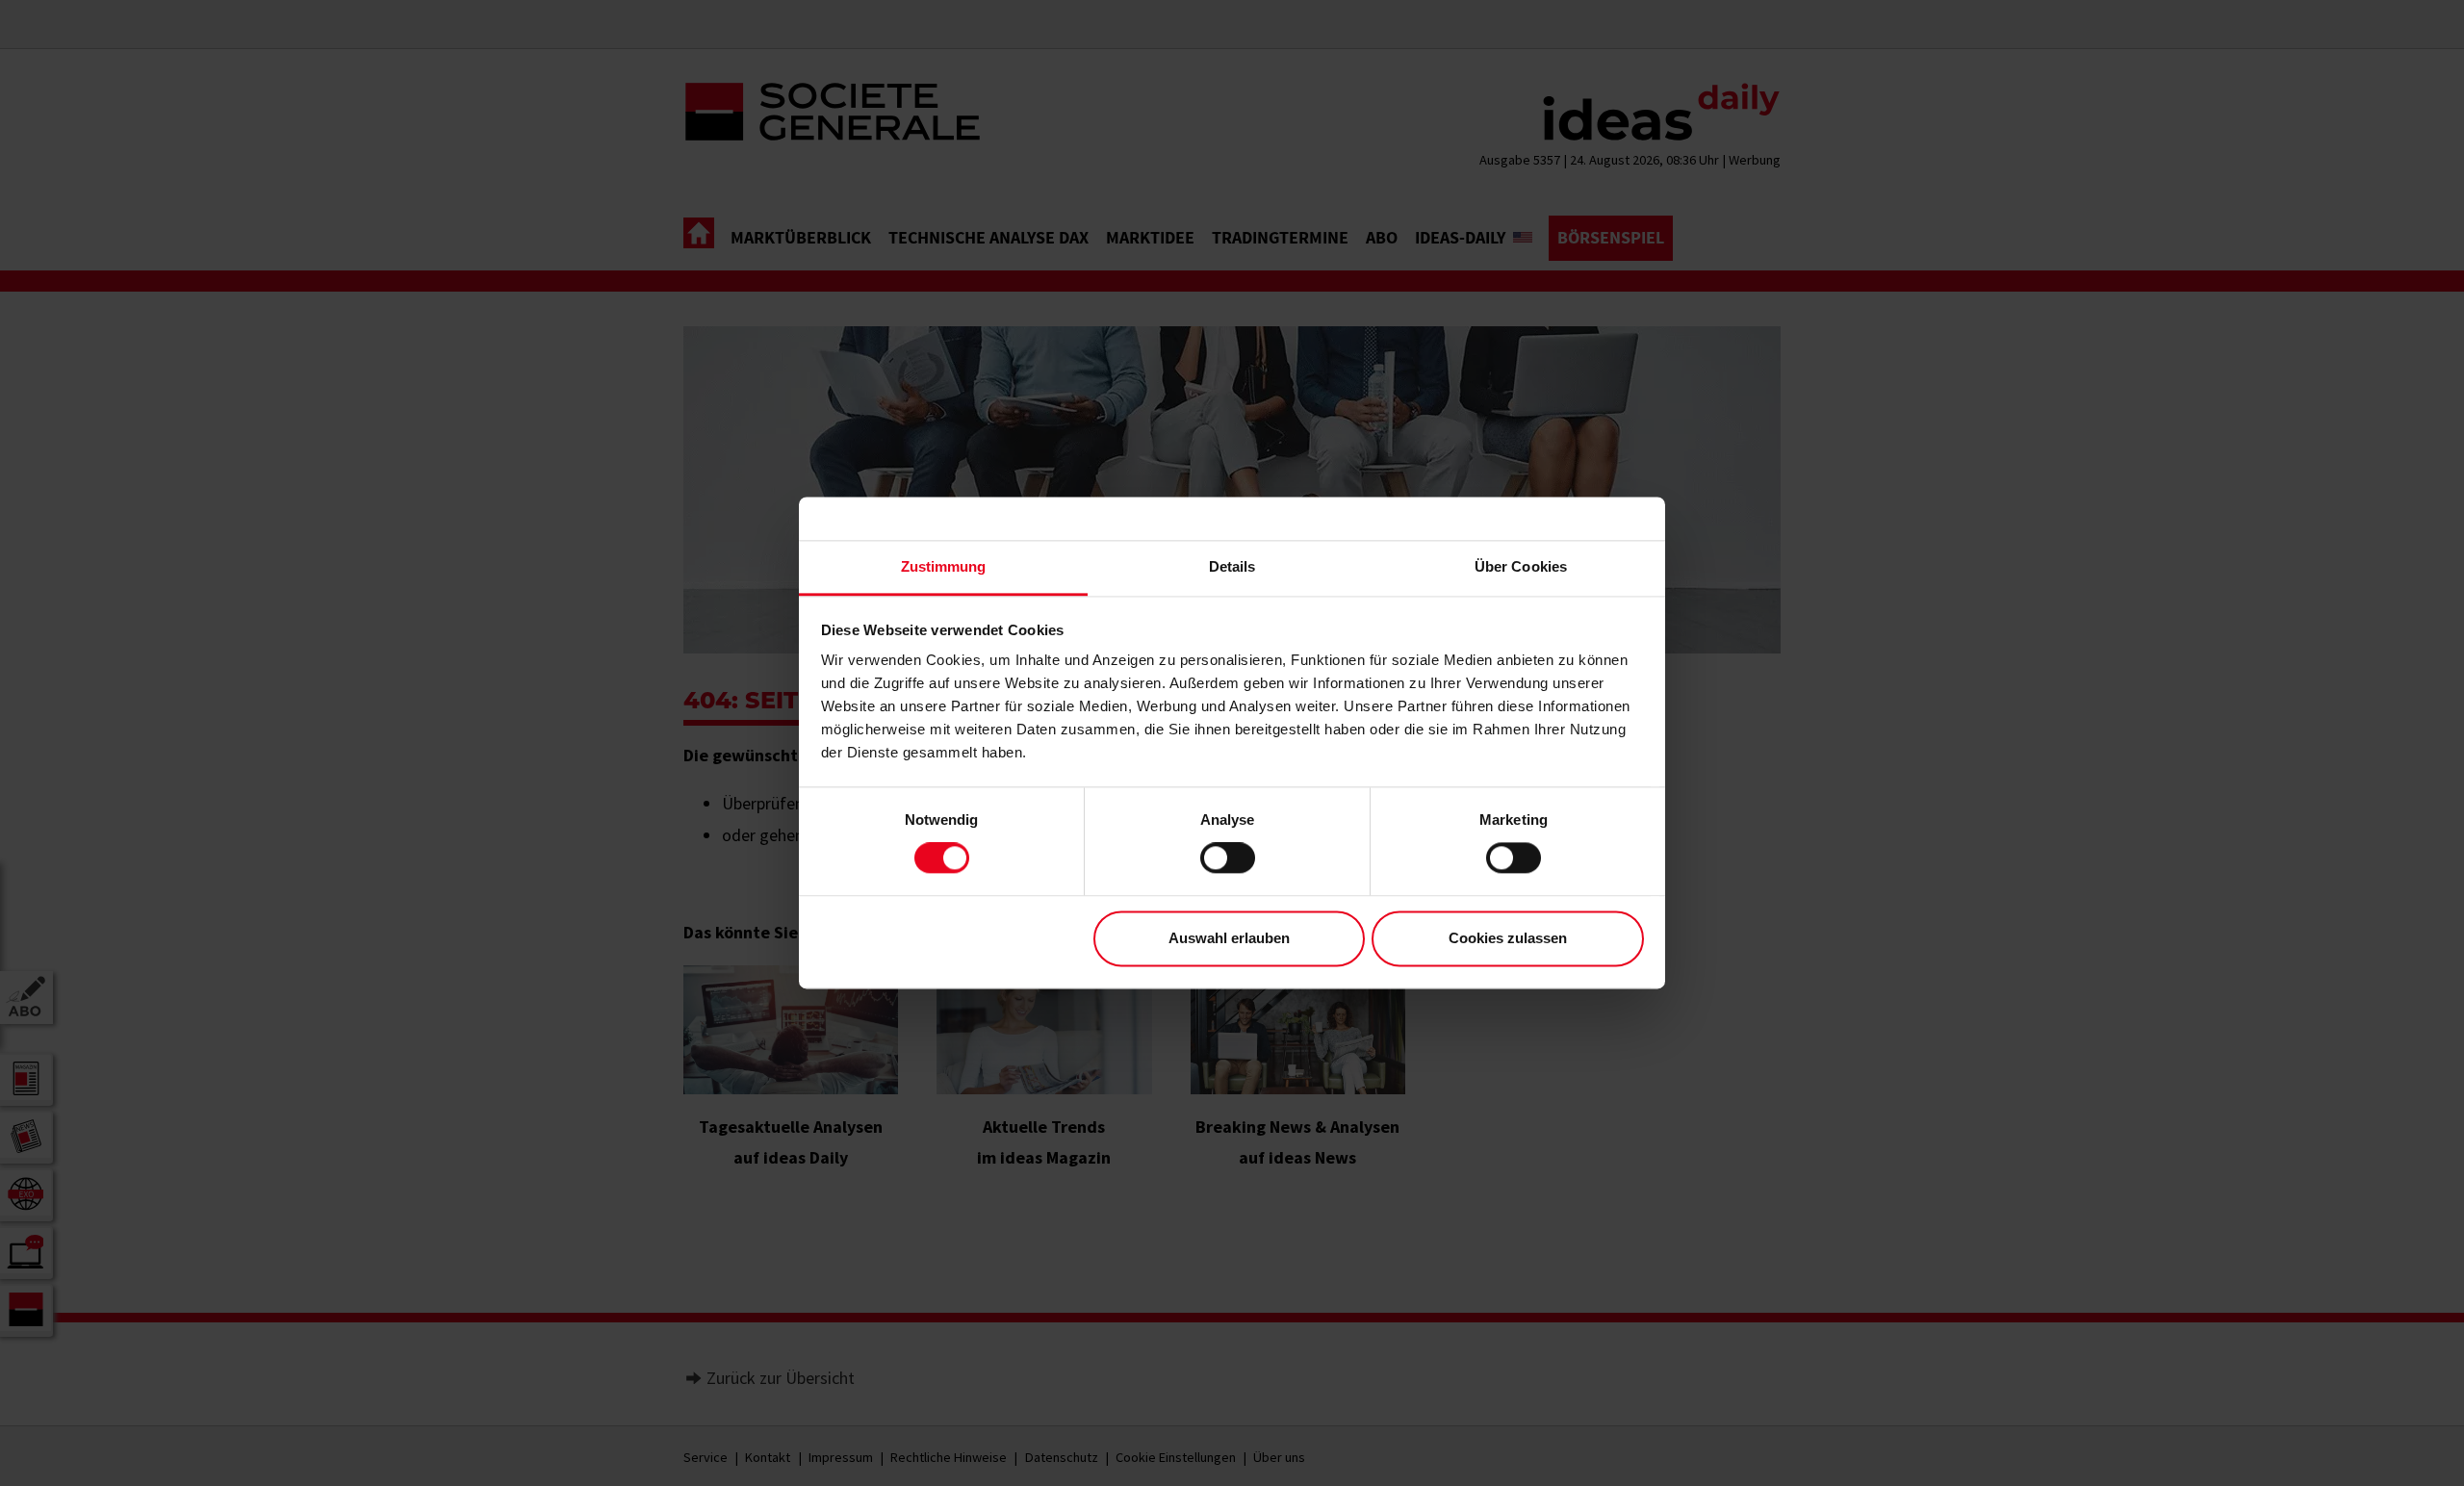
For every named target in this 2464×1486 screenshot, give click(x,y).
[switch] (1228, 858)
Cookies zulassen (1508, 938)
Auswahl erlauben (1229, 938)
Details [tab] (1232, 566)
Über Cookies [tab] (1521, 566)
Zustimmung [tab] (944, 566)
